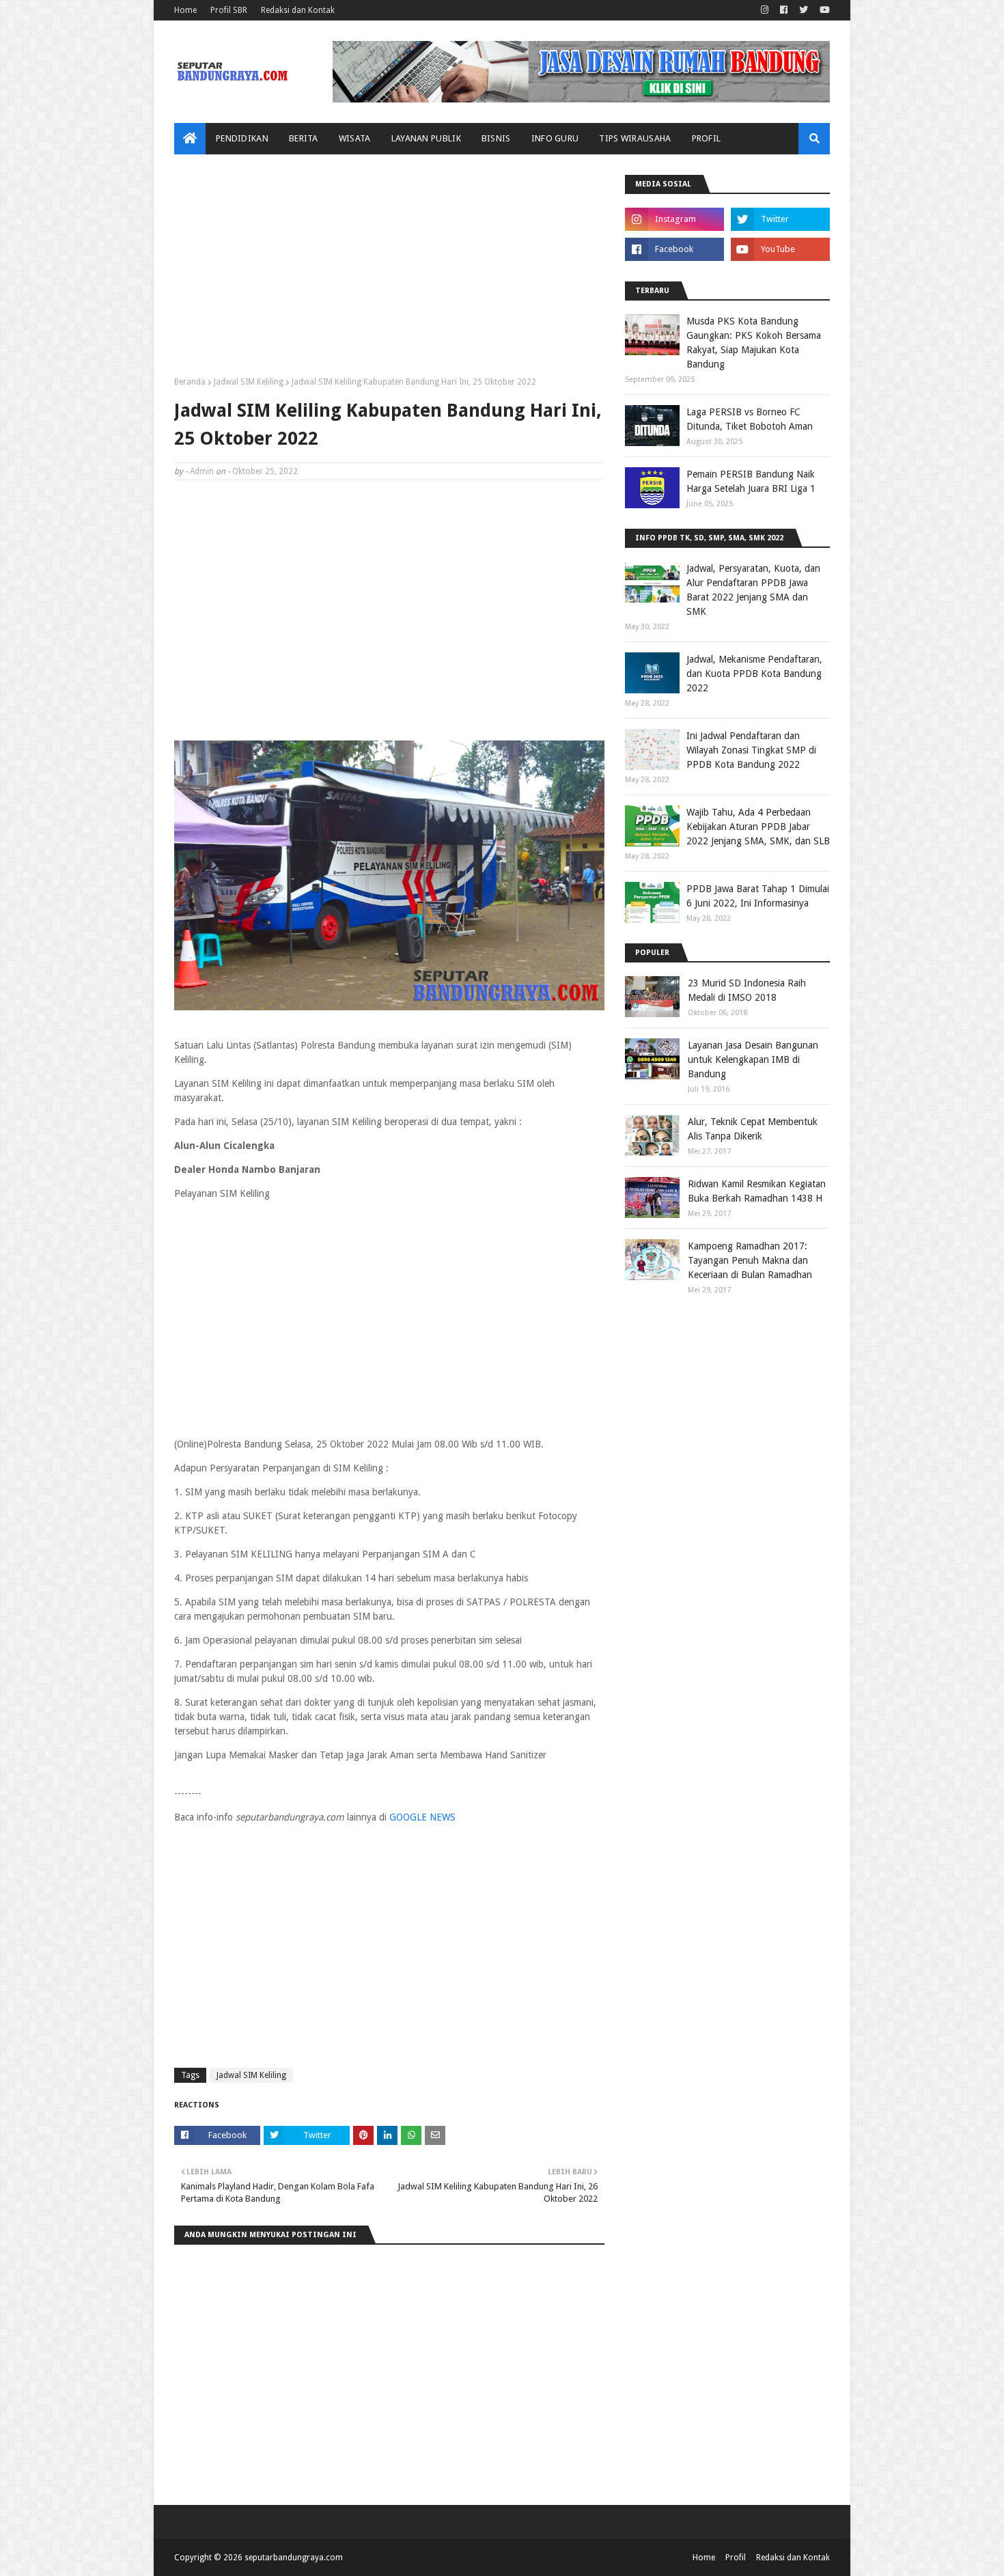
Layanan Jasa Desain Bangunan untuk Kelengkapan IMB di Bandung (753, 1060)
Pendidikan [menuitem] (242, 138)
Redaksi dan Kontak (298, 10)
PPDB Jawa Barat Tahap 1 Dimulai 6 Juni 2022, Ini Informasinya (758, 896)
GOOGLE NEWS (422, 1817)
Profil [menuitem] (707, 138)
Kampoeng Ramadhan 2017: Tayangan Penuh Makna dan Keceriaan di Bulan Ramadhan (750, 1260)
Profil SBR (229, 10)
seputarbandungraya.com (294, 2558)
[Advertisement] (389, 271)
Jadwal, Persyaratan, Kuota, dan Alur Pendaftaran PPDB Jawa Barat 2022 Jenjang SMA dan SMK (753, 590)
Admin (202, 471)
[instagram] (765, 10)
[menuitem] (190, 139)
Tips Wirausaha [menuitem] (635, 138)
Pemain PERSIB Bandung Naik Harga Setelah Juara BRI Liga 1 (751, 481)
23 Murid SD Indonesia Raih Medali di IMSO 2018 (747, 990)
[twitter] (804, 10)
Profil (736, 2558)
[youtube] (823, 10)
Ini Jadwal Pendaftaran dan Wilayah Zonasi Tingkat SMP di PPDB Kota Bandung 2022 (751, 750)
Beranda (190, 382)
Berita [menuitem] (304, 138)
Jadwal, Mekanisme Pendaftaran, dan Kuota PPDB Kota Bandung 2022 (754, 674)
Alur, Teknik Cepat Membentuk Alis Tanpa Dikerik (753, 1129)
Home (185, 10)
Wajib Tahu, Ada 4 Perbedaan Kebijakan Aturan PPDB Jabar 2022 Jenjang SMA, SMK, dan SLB (758, 827)
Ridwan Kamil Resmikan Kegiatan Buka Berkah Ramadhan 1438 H (757, 1191)
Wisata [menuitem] (355, 138)
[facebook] (784, 10)
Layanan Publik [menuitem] (426, 138)
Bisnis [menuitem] (496, 138)
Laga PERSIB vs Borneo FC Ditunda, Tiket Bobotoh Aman (750, 419)
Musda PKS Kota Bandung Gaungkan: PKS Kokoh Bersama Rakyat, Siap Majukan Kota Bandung (754, 343)
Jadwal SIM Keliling (249, 382)
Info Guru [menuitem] (555, 138)
